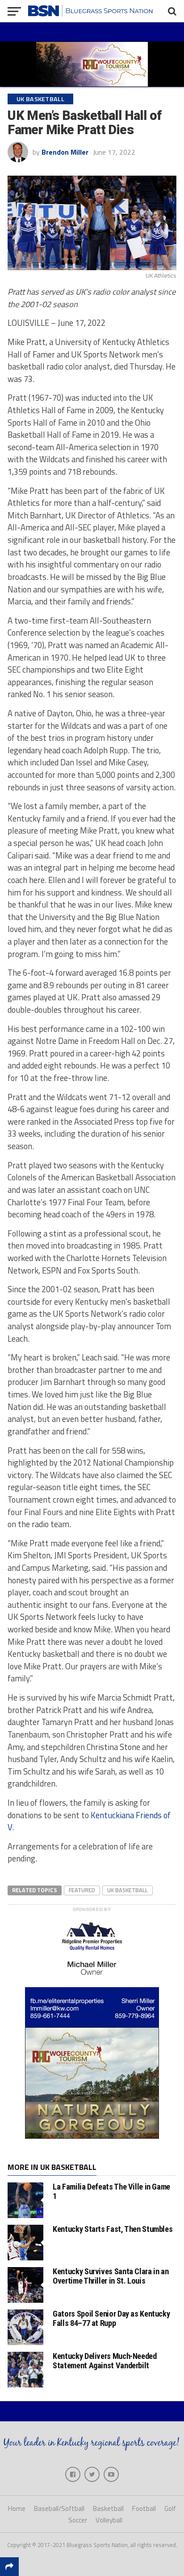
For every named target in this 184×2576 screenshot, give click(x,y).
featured (82, 1890)
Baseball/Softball (59, 2508)
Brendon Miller (65, 152)
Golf (170, 2508)
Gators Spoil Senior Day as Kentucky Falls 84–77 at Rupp (111, 2318)
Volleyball (109, 2520)
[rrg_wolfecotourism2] (92, 2136)
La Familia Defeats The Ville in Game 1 (111, 2191)
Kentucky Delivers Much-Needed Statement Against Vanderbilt (105, 2360)
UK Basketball (128, 1890)
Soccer (78, 2520)
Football (144, 2508)
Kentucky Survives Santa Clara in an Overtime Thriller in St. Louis (111, 2276)
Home (17, 2508)
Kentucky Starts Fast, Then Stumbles (113, 2229)
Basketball (108, 2508)
